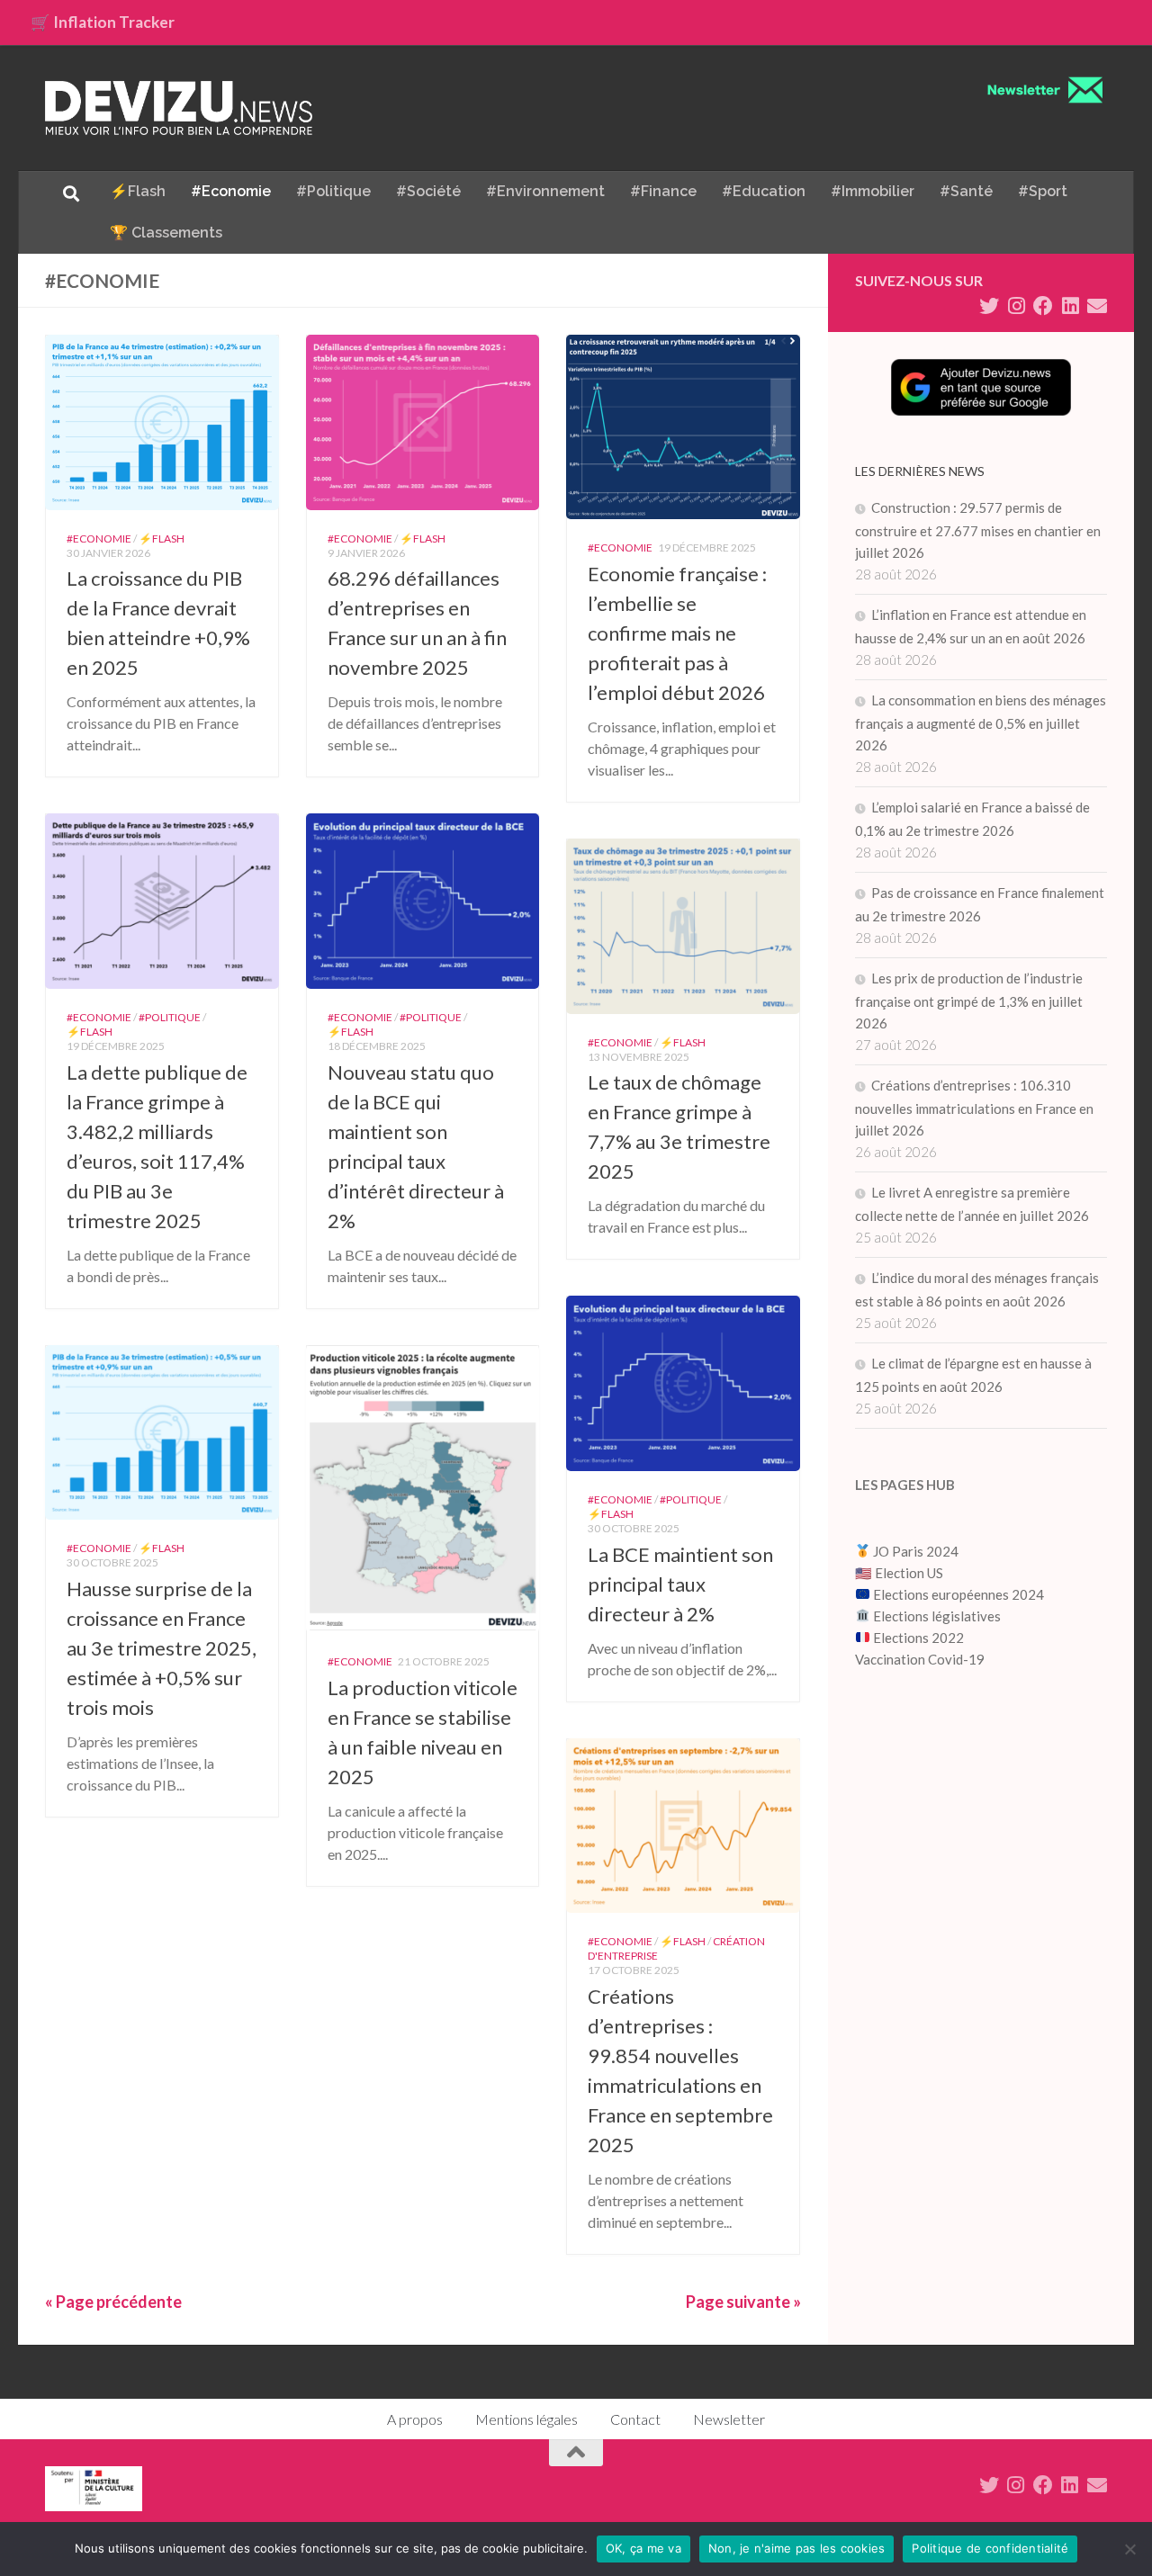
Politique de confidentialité (990, 2548)
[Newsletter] (1097, 306)
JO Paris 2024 (914, 1551)
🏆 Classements (166, 233)
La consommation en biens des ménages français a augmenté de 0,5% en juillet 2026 (981, 723)
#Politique (333, 191)
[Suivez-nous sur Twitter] (989, 306)
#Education (764, 191)
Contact (635, 2419)
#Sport (1043, 191)
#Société (428, 191)
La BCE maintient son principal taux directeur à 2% (680, 1584)
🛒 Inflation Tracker (103, 22)
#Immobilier (873, 191)
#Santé (966, 191)
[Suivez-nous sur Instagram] (1016, 306)
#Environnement (545, 191)
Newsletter (729, 2419)
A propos (415, 2419)
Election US (909, 1573)
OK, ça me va (643, 2548)
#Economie (231, 191)
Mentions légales (526, 2419)
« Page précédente (113, 2302)
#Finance (663, 191)
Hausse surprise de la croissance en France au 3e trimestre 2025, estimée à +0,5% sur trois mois (162, 1648)
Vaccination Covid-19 (920, 1659)
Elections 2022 (918, 1638)
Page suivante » (743, 2302)
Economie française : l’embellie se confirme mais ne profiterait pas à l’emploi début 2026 (677, 633)
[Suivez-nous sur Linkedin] (1070, 306)
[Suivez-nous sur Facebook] (1043, 306)
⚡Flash (138, 191)
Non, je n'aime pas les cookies (797, 2548)
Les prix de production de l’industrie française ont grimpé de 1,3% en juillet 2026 (969, 1001)
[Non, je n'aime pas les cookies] (1129, 2549)
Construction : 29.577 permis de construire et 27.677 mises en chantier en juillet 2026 (978, 530)
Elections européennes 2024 (957, 1594)
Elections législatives (937, 1616)
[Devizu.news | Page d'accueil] (179, 108)
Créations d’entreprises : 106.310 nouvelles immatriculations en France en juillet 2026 (974, 1108)
